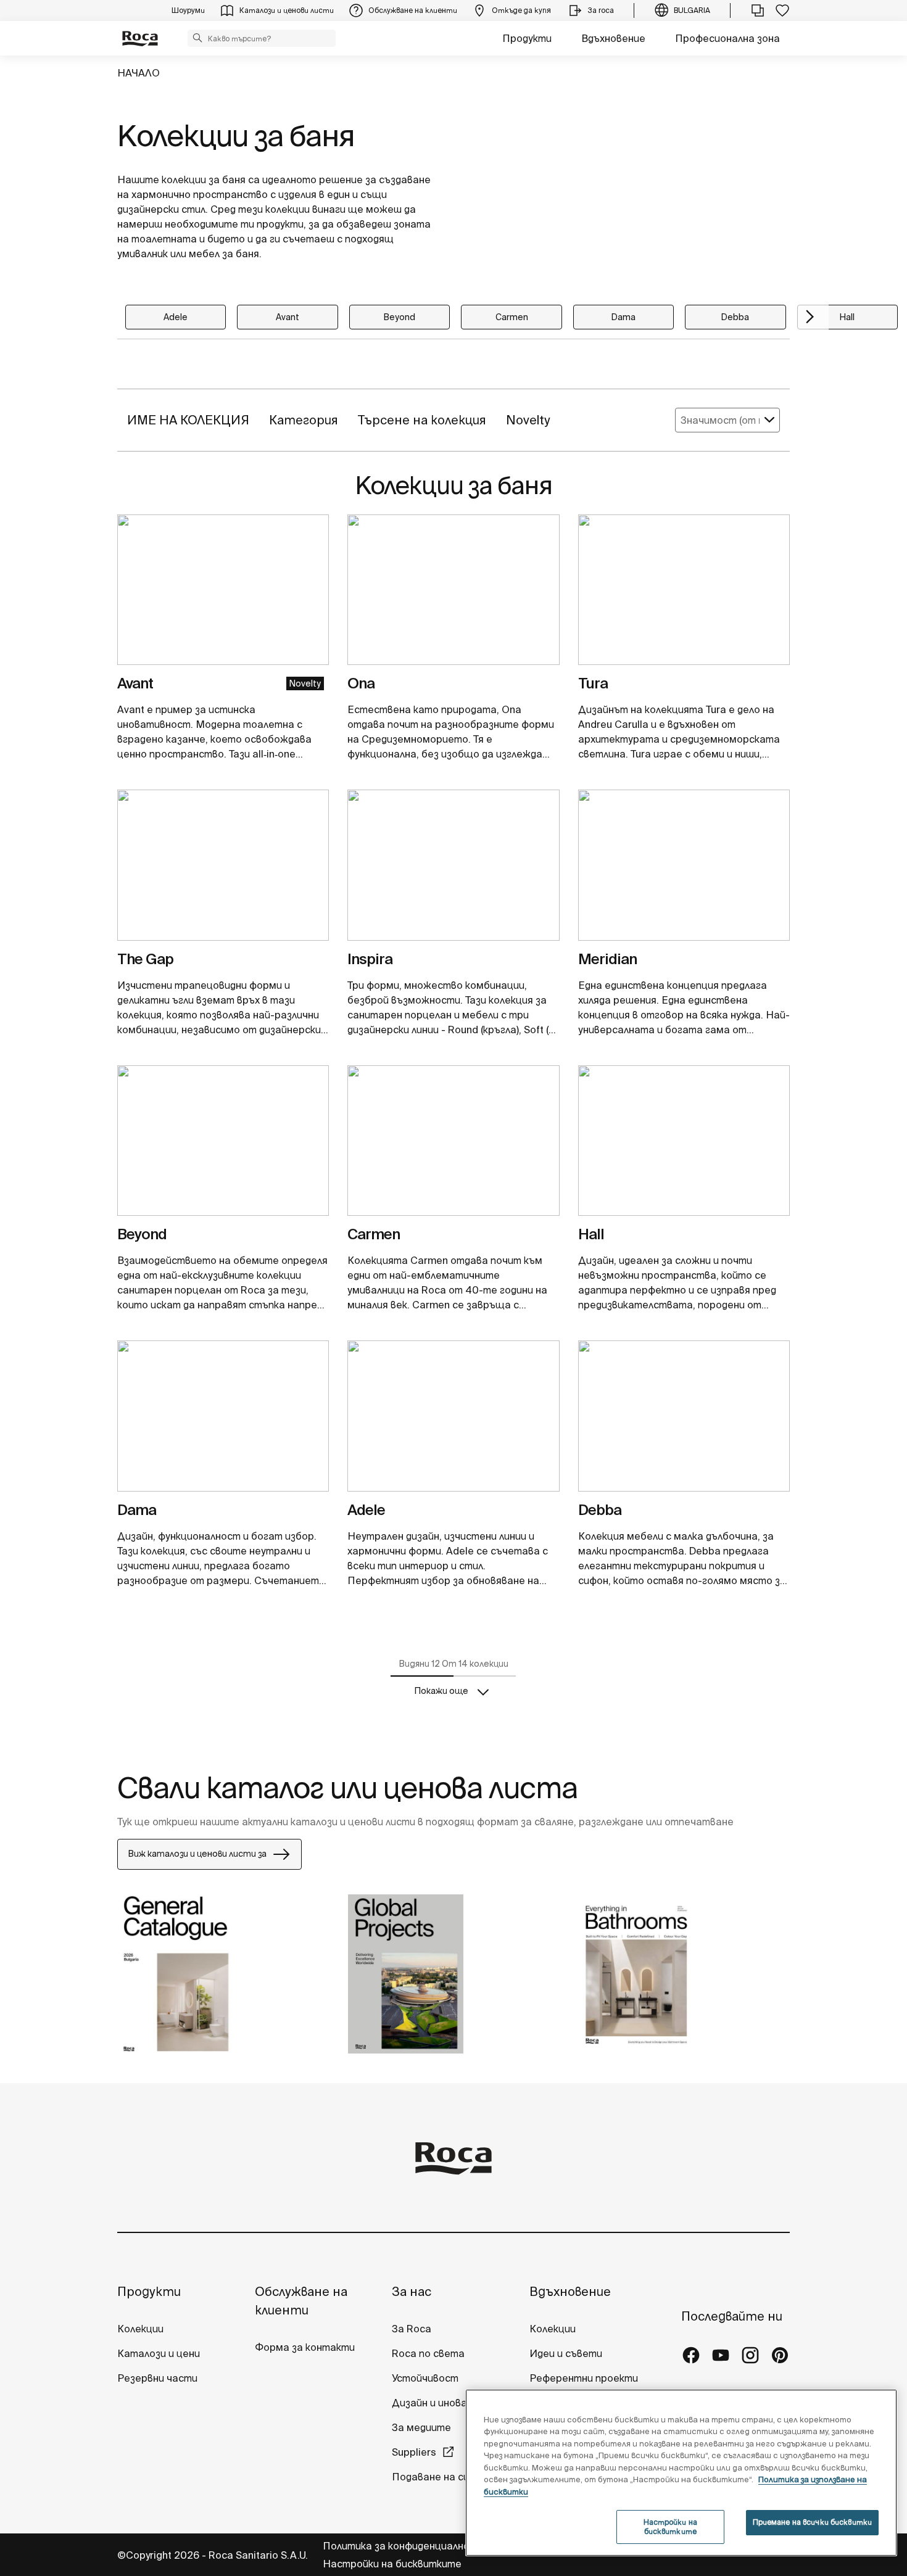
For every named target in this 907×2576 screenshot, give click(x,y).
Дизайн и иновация (438, 2403)
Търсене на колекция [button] (422, 420)
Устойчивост (425, 2378)
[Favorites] (782, 10)
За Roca (412, 2329)
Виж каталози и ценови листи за (197, 1854)
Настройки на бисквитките (392, 2564)
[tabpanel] (223, 595)
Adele (176, 317)
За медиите (421, 2427)
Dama (623, 317)
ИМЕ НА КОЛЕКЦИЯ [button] (188, 420)
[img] (223, 590)
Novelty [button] (528, 420)
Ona (361, 683)
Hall (847, 317)
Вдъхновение (613, 38)
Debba (735, 317)
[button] (197, 38)
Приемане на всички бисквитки (812, 2522)
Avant (288, 317)
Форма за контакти (305, 2347)
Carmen (512, 317)
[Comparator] (758, 10)
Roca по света (428, 2353)
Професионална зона (727, 38)
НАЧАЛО (139, 73)
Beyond (400, 317)
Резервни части (157, 2378)
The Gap (145, 959)
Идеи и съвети (566, 2353)
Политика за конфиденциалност (404, 2546)
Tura (593, 683)
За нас (412, 2291)
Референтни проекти (584, 2378)
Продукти (527, 38)
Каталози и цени (159, 2353)
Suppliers (414, 2452)
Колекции (140, 2329)
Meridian (607, 959)
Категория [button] (304, 420)
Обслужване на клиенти (301, 2301)
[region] (681, 2473)
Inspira (370, 959)
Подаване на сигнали (445, 2477)
